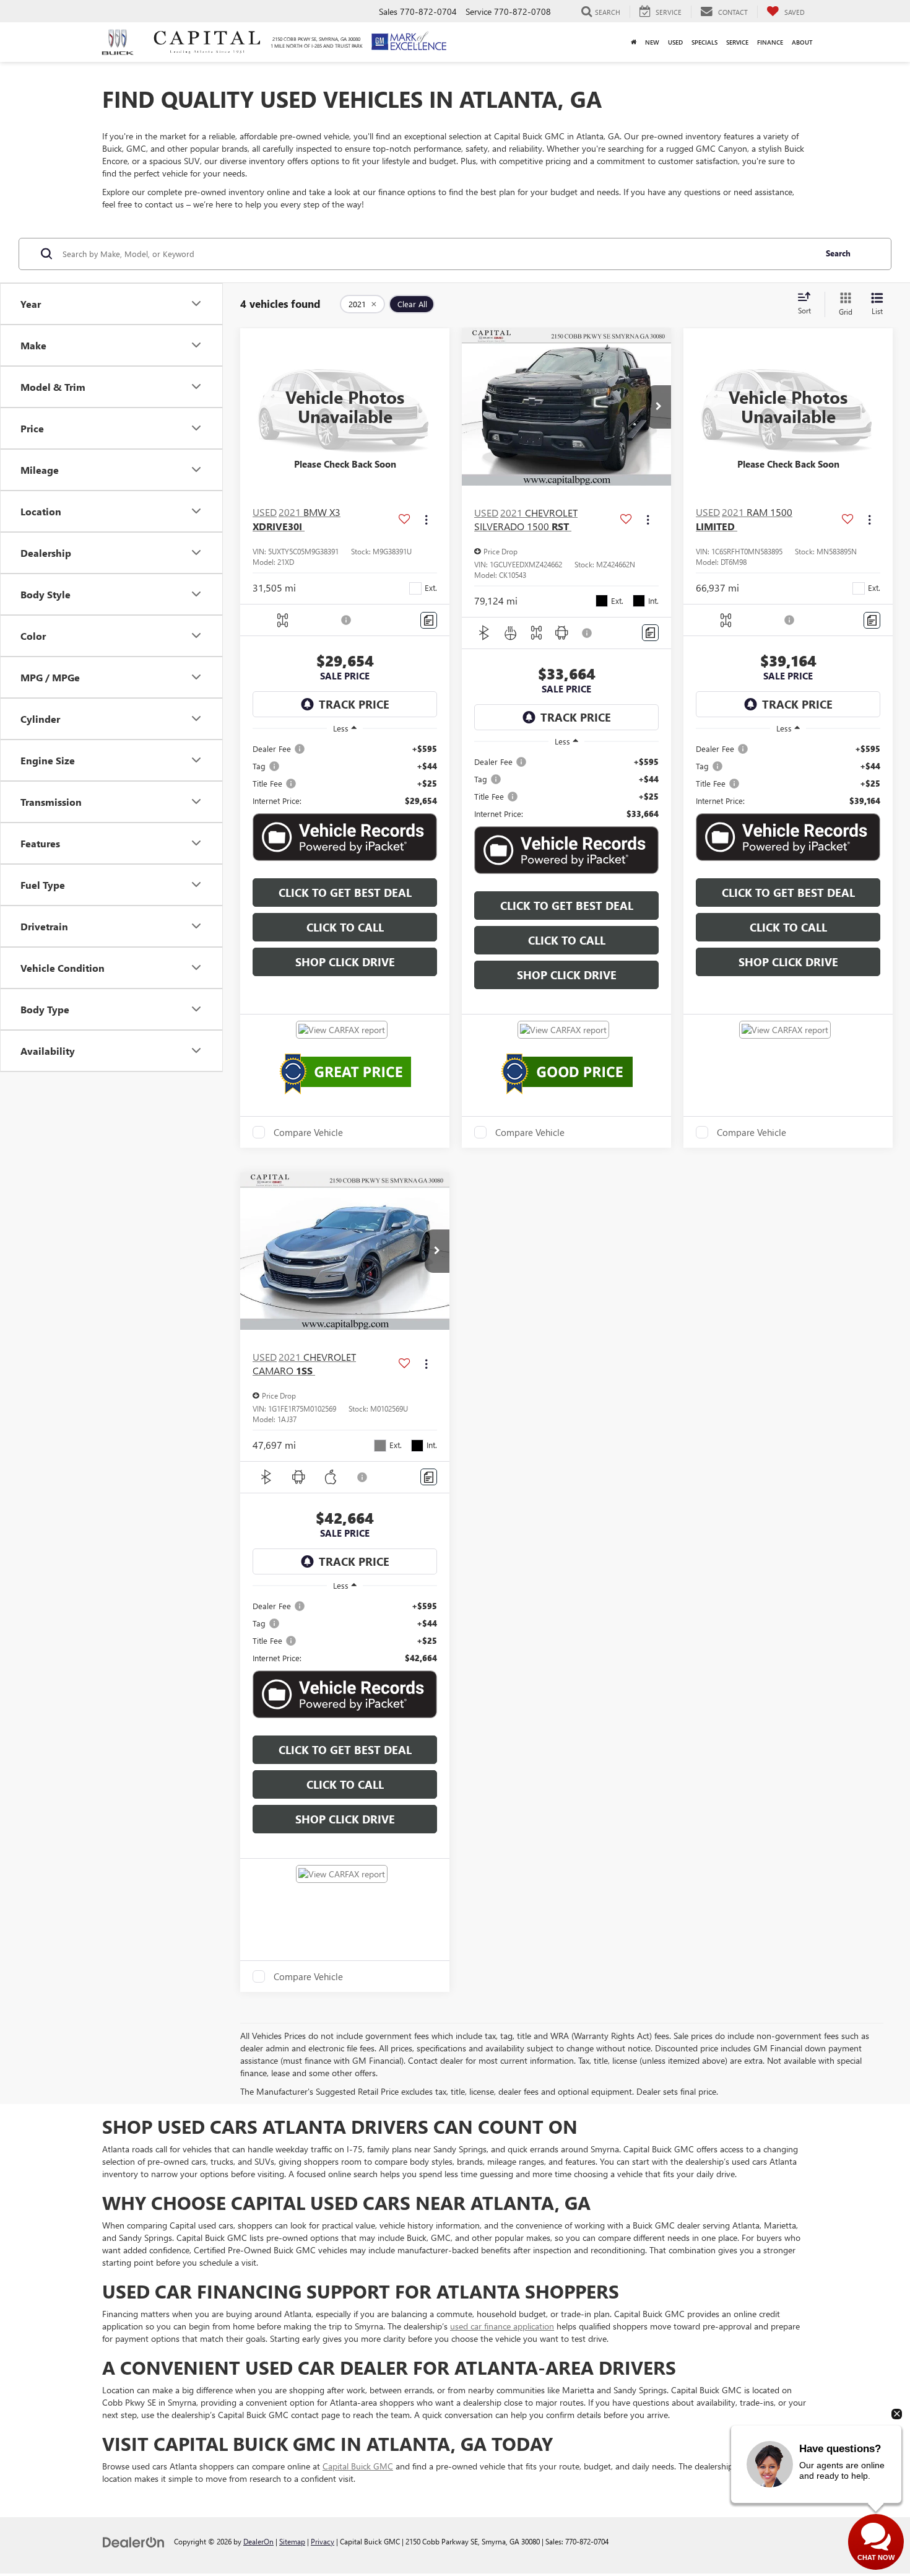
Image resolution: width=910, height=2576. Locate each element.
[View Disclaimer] (347, 620)
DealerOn (258, 2541)
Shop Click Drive (345, 962)
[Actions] (426, 519)
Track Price (354, 704)
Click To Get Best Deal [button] (345, 893)
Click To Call (345, 927)
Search (838, 253)
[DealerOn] (134, 2541)
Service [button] (737, 42)
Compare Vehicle (308, 1132)
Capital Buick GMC (358, 2466)
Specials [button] (704, 42)
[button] (659, 407)
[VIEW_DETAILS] (345, 407)
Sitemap (292, 2541)
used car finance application (502, 2326)
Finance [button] (770, 42)
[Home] (634, 42)
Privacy (323, 2541)
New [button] (652, 42)
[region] (345, 775)
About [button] (802, 42)
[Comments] (429, 620)
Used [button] (675, 42)
